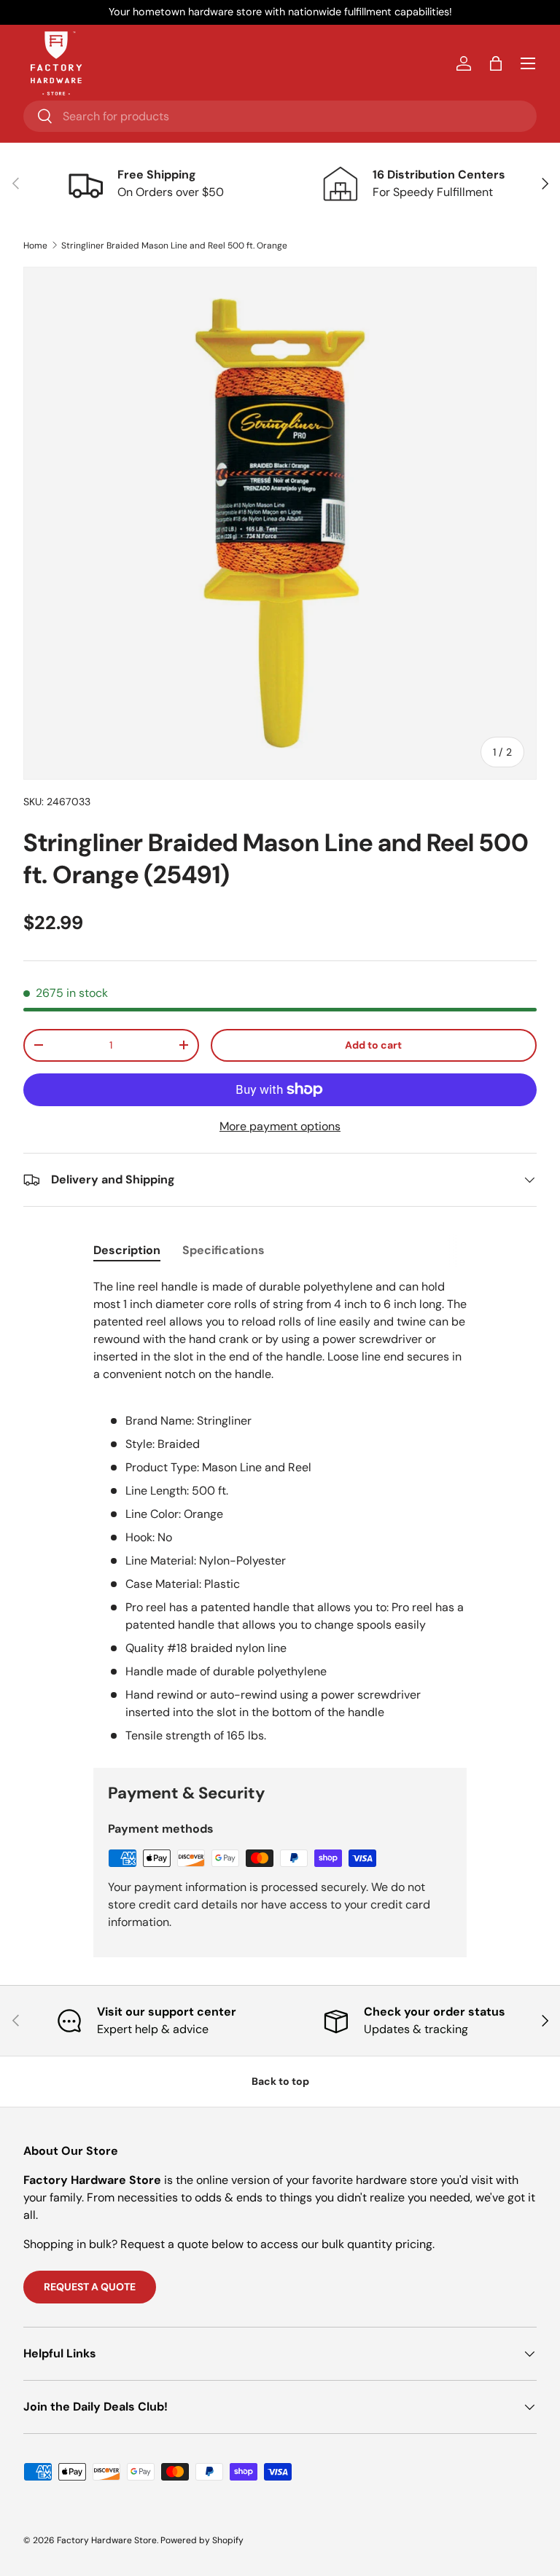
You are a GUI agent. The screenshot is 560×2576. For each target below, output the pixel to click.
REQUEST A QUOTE (90, 2287)
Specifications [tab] (223, 1250)
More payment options (280, 1126)
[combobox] (280, 116)
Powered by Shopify (202, 2540)
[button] (496, 63)
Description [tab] (127, 1250)
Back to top (280, 2081)
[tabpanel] (280, 1511)
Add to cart (373, 1045)
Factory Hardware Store (107, 2540)
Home (35, 246)
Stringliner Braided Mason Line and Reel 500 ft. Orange (174, 246)
